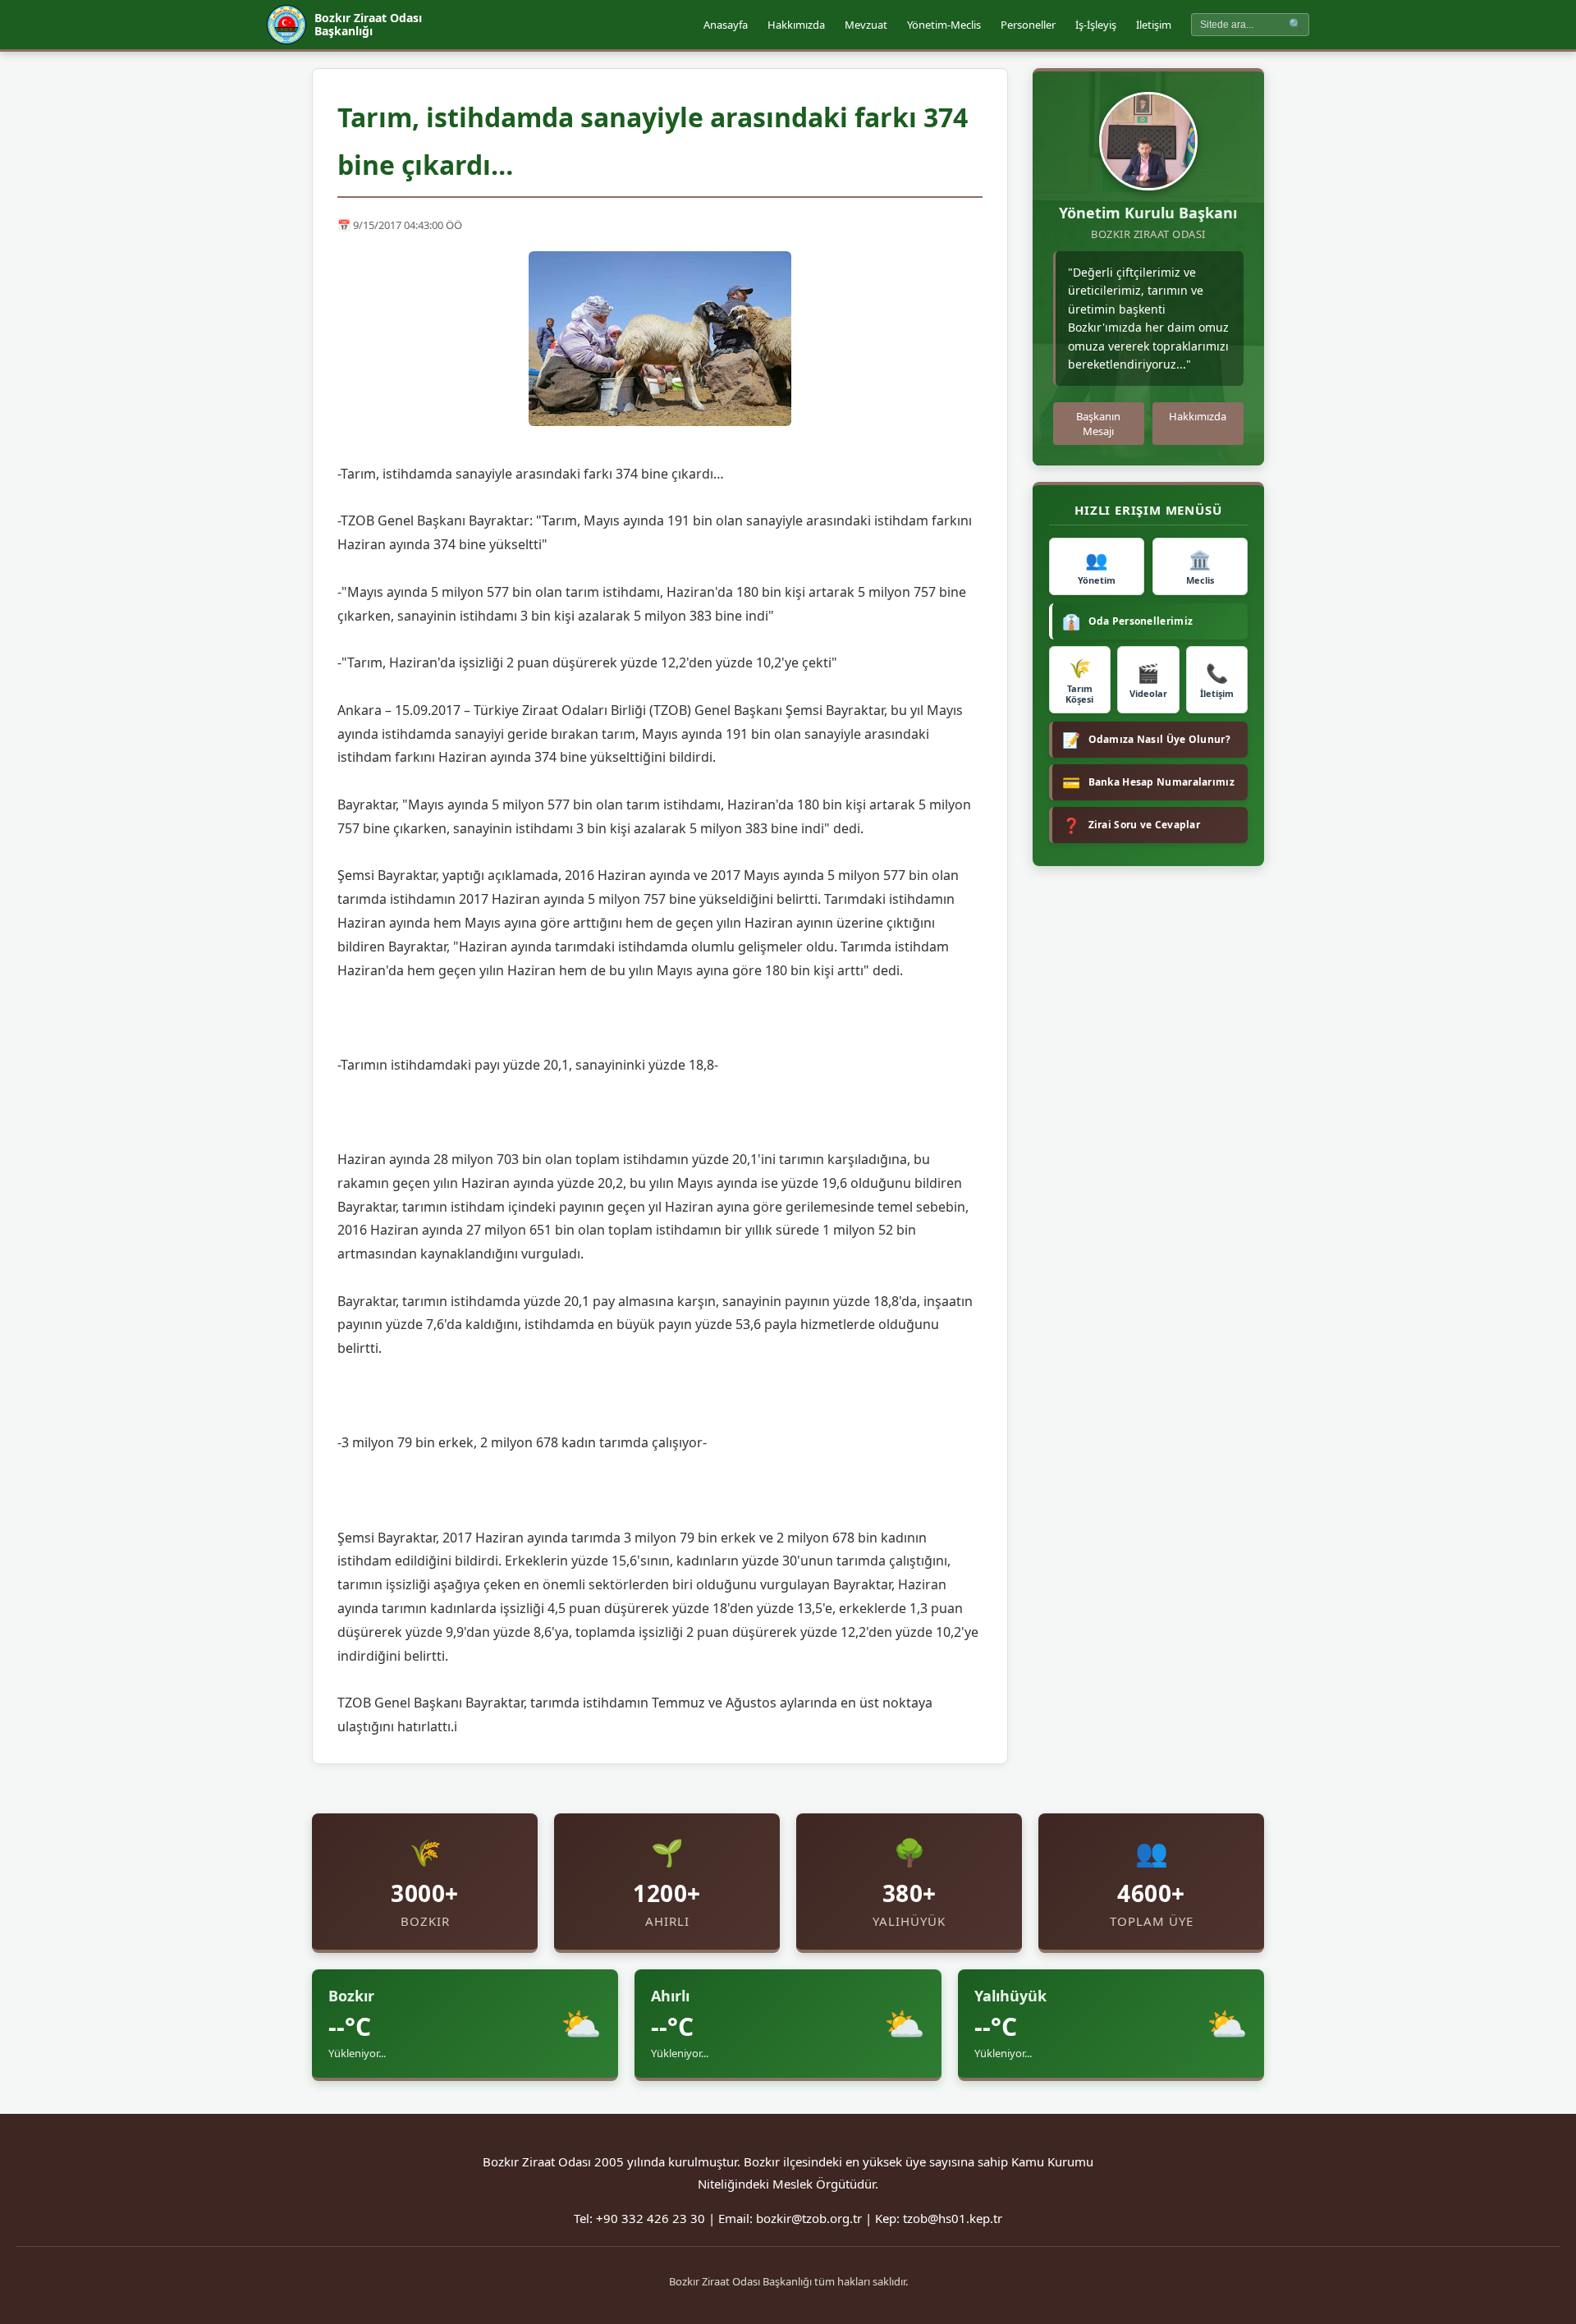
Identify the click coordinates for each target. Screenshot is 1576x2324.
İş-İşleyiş (1096, 25)
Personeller (1028, 25)
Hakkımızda (796, 25)
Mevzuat (866, 25)
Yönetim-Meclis (944, 25)
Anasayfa (726, 25)
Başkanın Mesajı (1098, 424)
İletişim (1154, 25)
